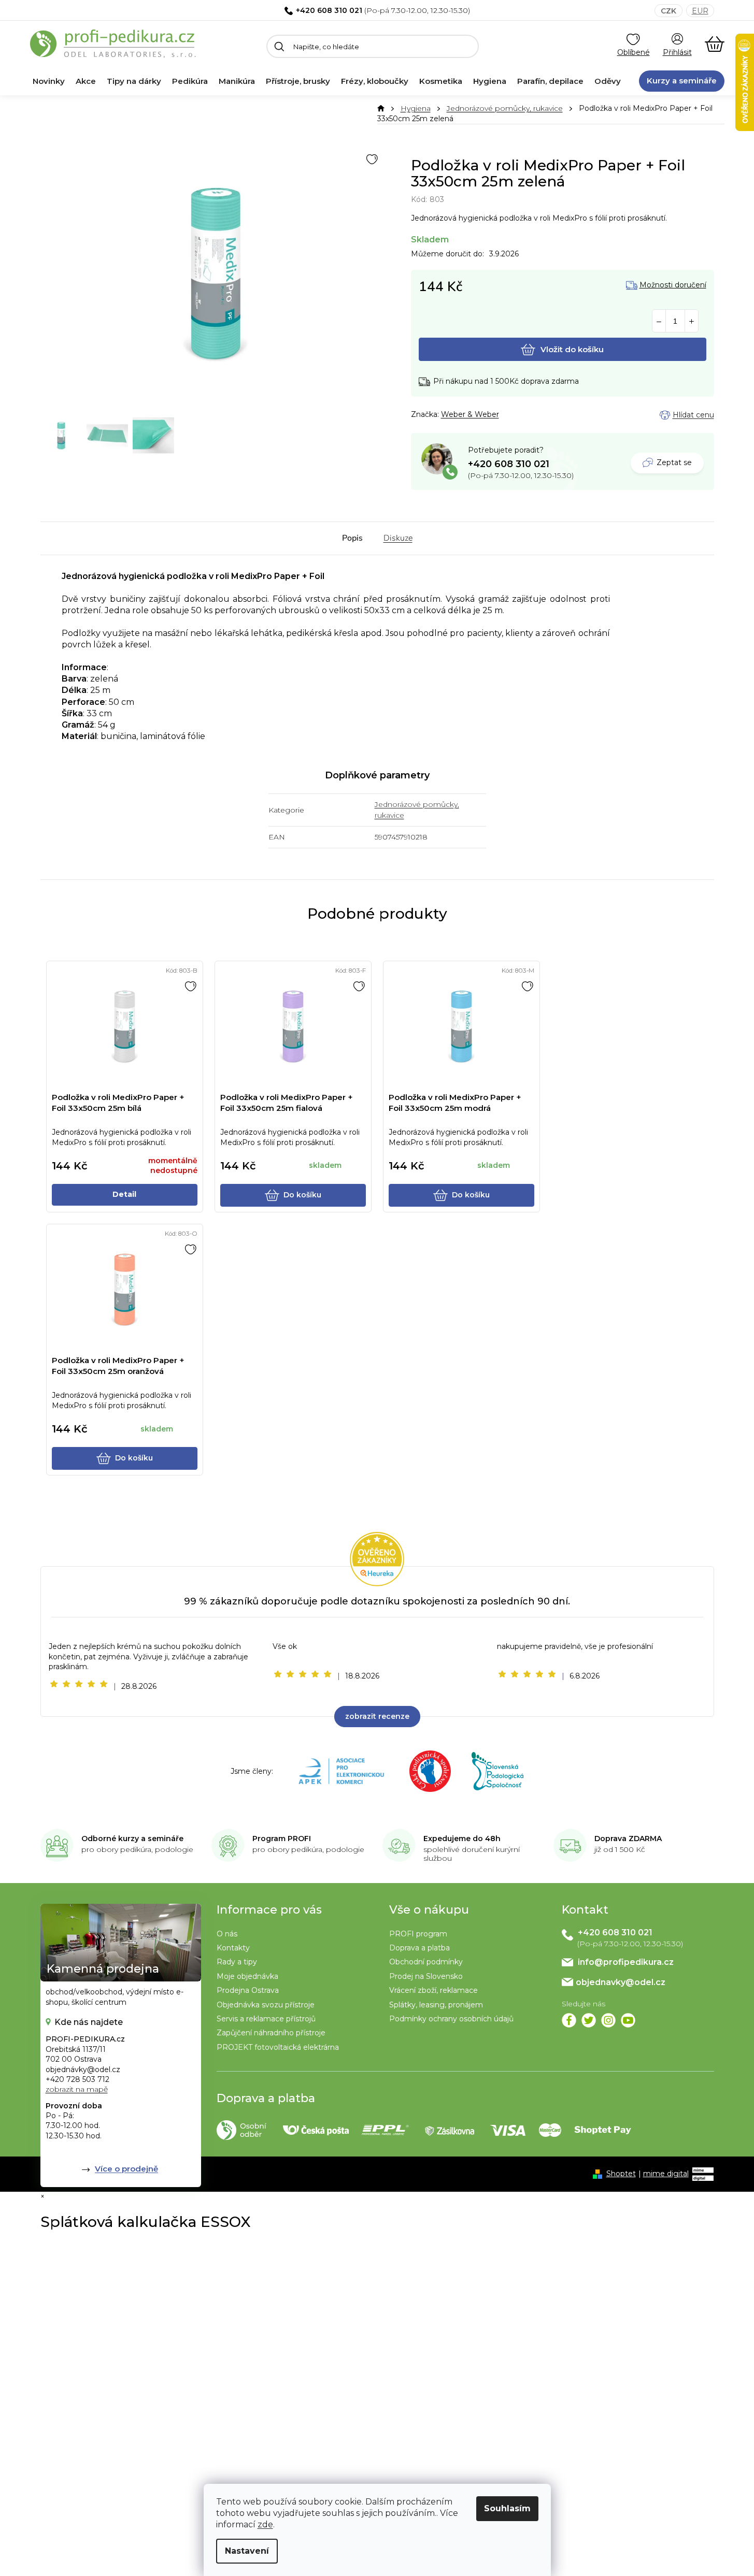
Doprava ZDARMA (628, 1839)
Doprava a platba (419, 1948)
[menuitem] (49, 81)
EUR (700, 11)
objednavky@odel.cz (621, 1982)
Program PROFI (282, 1839)
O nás (227, 1934)
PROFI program (418, 1934)
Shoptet (621, 2174)
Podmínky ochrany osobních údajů (451, 2019)
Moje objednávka (247, 1976)
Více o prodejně (126, 2169)
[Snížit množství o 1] (659, 321)
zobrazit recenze (377, 1716)
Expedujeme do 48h (462, 1839)
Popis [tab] (352, 538)
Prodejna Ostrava (248, 1990)
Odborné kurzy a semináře (132, 1839)
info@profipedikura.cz (626, 1962)
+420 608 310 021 (329, 10)
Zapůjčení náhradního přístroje (271, 2033)
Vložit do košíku (572, 349)
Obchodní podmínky (426, 1962)
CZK (668, 11)
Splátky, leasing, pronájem (436, 2005)
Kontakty (233, 1948)
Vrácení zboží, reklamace (433, 1990)
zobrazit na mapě (77, 2089)
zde (265, 2524)
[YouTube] (628, 2020)
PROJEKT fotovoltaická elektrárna (278, 2047)
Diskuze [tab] (398, 538)
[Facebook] (569, 2020)
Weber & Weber (470, 414)
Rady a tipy (237, 1962)
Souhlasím (507, 2508)
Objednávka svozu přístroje (266, 2005)
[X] (589, 2020)
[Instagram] (608, 2020)
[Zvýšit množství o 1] (692, 321)
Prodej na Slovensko (426, 1976)
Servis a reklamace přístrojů (266, 2019)
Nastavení (247, 2551)
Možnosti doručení (673, 285)
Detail (124, 1194)
